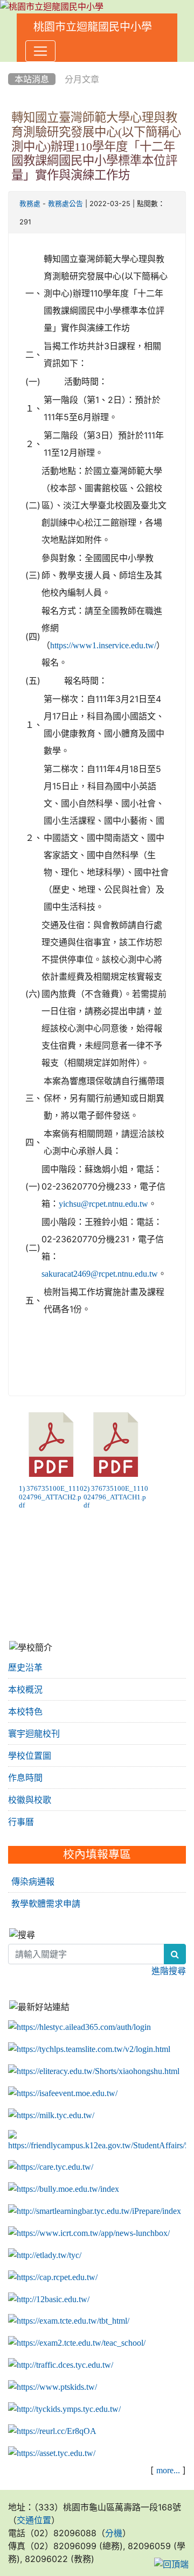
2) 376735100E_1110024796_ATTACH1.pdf (116, 1497)
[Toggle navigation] (40, 51)
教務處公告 (65, 204)
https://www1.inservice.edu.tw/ (103, 645)
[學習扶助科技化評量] (69, 2321)
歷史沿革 (25, 1667)
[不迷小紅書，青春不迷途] (94, 2071)
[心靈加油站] (51, 2167)
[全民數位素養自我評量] (63, 2093)
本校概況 (25, 1689)
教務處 (30, 204)
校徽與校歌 (30, 1800)
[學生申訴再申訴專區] (97, 2141)
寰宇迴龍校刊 (34, 1733)
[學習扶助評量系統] (77, 2343)
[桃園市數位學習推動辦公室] (52, 2453)
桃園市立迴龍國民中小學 (93, 27)
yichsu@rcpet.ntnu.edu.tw (103, 1204)
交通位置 (34, 2520)
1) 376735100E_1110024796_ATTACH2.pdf (51, 1497)
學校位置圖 (30, 1756)
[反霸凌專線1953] (64, 2189)
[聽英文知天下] (89, 2233)
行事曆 (21, 1822)
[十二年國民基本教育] (49, 2299)
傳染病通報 (33, 1881)
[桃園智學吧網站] (95, 2211)
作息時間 (25, 1778)
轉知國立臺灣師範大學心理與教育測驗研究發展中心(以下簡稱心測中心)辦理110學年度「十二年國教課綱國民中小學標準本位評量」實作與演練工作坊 (96, 146)
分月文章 (82, 79)
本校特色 (25, 1711)
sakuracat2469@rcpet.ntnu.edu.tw (100, 1273)
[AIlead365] (79, 2027)
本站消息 (32, 79)
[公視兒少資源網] (53, 2387)
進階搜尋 (169, 1971)
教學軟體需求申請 (46, 1903)
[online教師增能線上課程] (52, 2431)
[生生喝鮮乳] (51, 2115)
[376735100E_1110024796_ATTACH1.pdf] (116, 1445)
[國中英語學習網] (45, 2255)
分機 (114, 2533)
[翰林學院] (89, 2049)
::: (11, 66)
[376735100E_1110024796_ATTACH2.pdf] (51, 1445)
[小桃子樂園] (64, 2409)
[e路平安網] (61, 2365)
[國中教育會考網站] (53, 2277)
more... (168, 2470)
